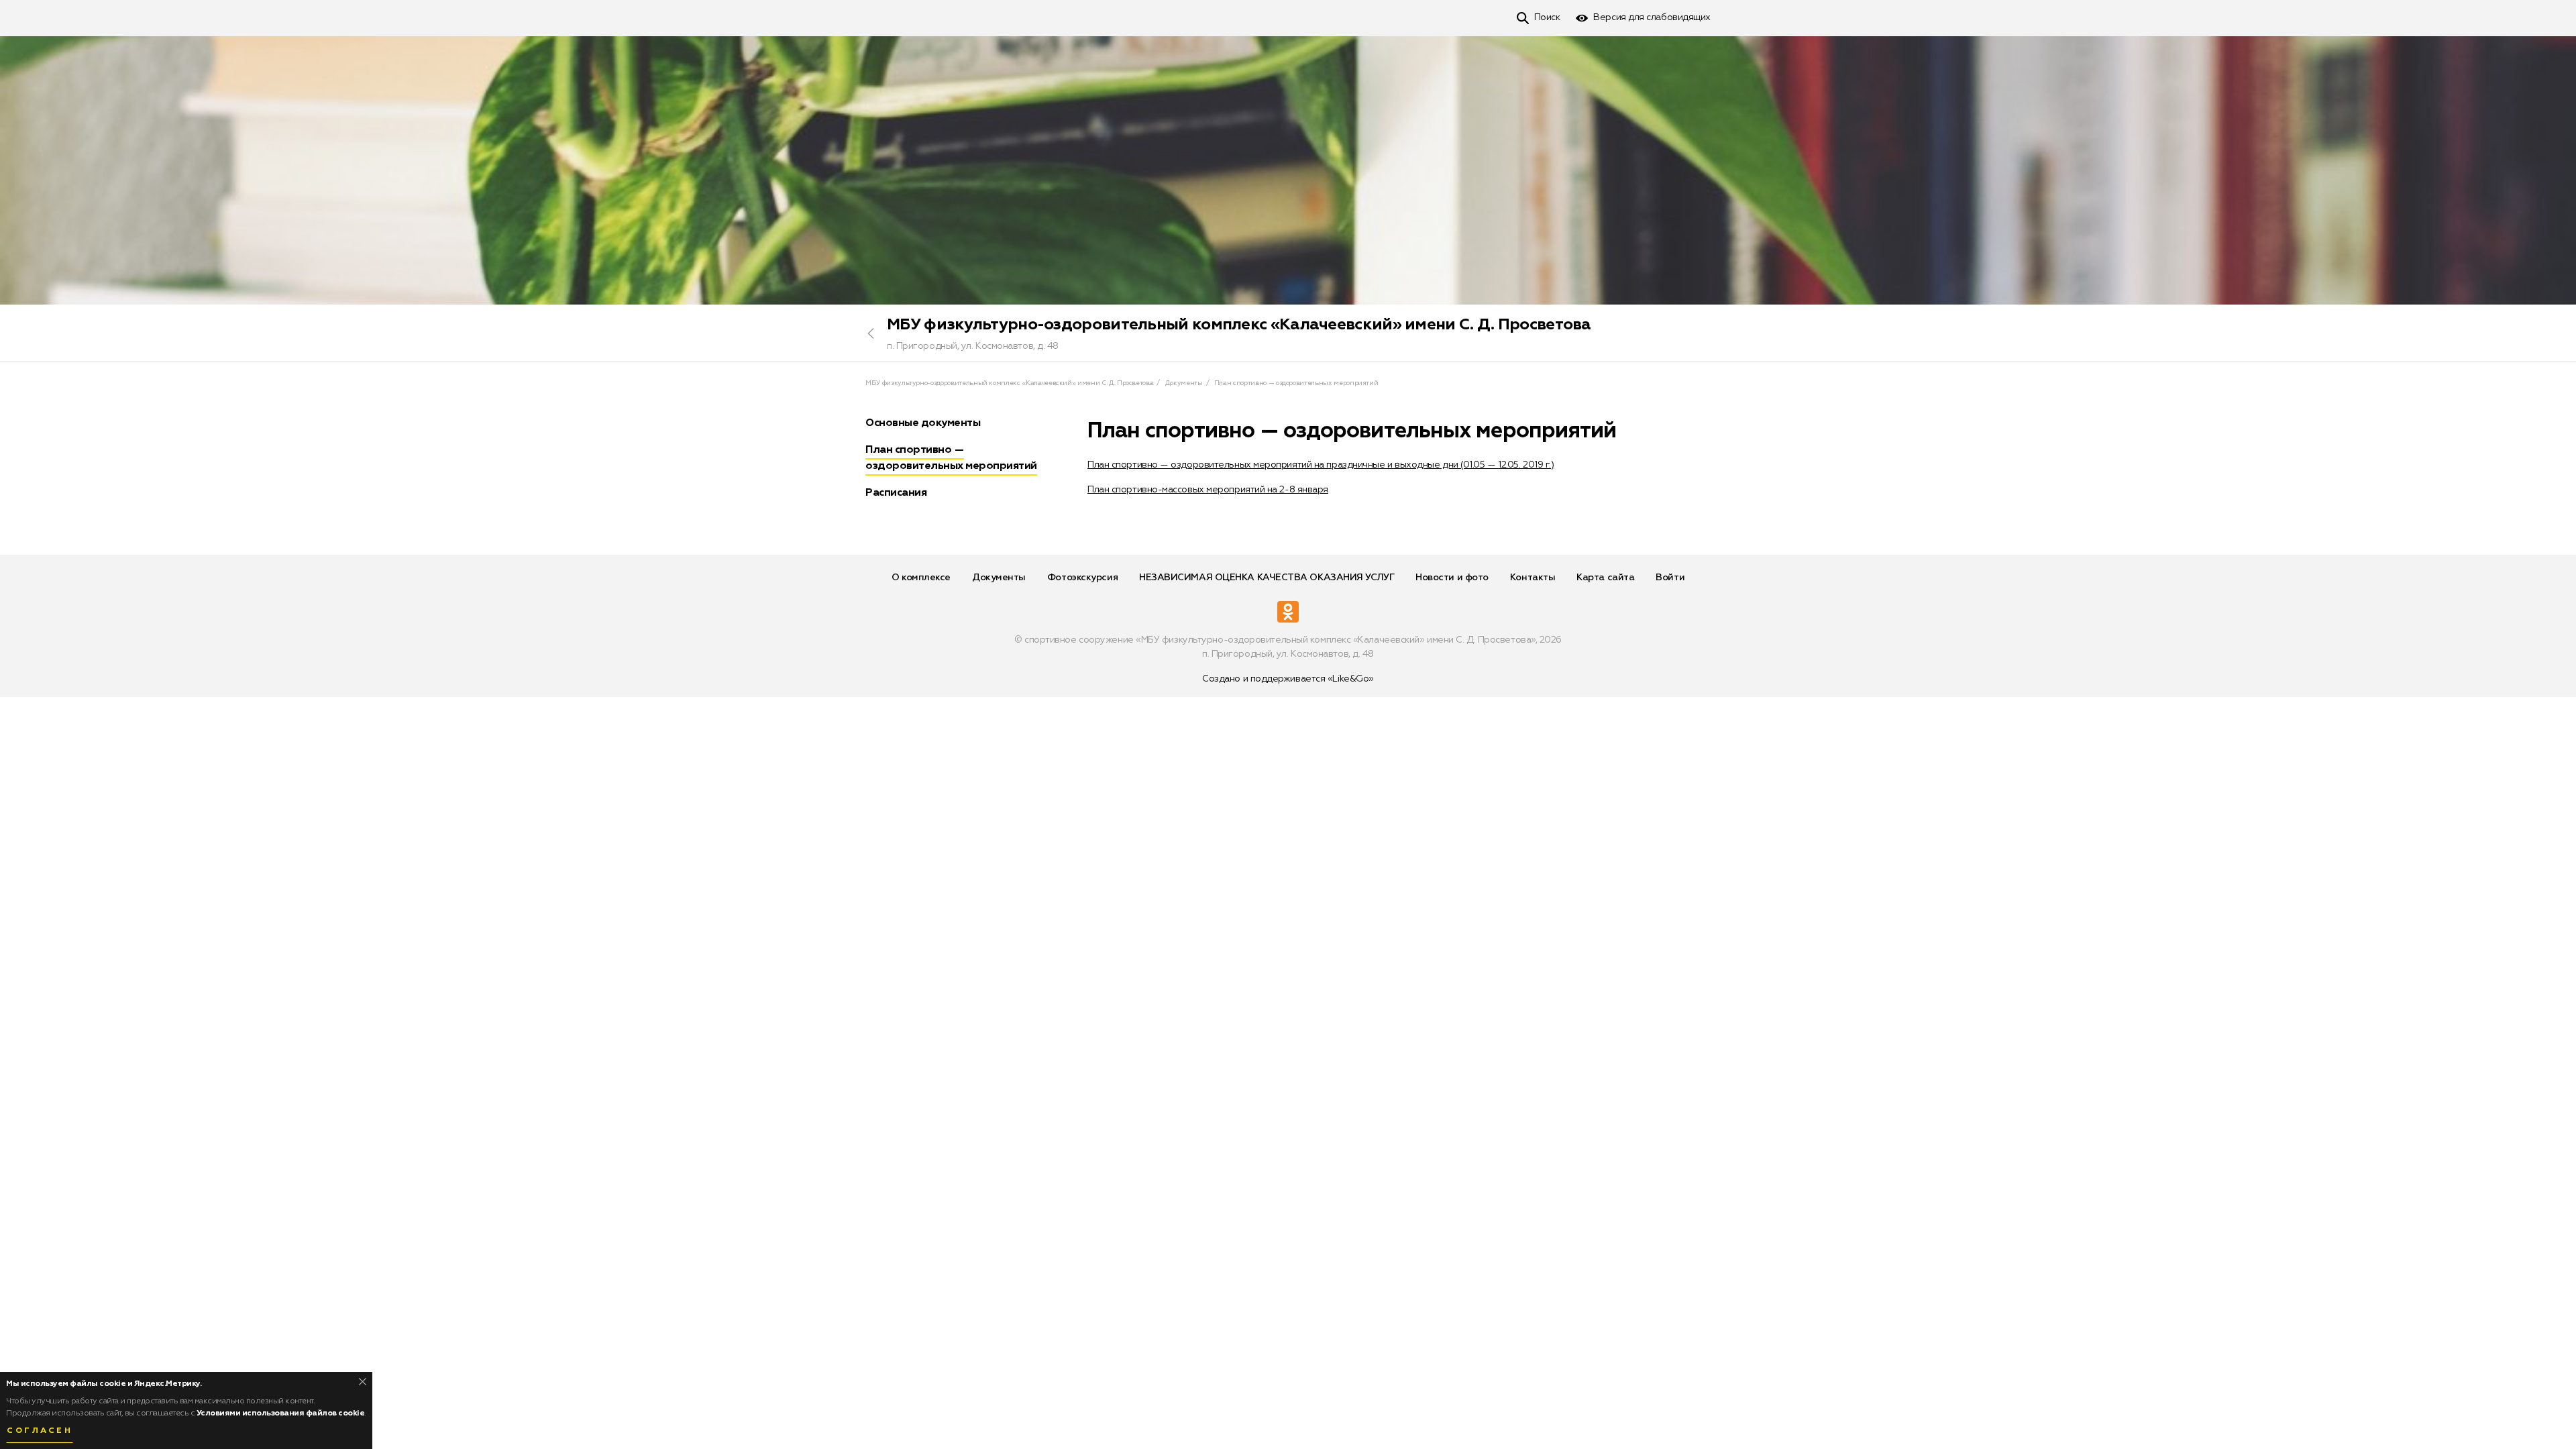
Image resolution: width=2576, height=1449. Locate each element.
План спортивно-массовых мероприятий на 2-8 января (1208, 490)
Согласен (40, 1431)
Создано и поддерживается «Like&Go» (1288, 679)
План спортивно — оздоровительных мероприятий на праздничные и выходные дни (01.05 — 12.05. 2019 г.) (1321, 465)
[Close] (363, 1382)
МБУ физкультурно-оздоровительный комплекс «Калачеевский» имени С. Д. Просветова (1239, 325)
